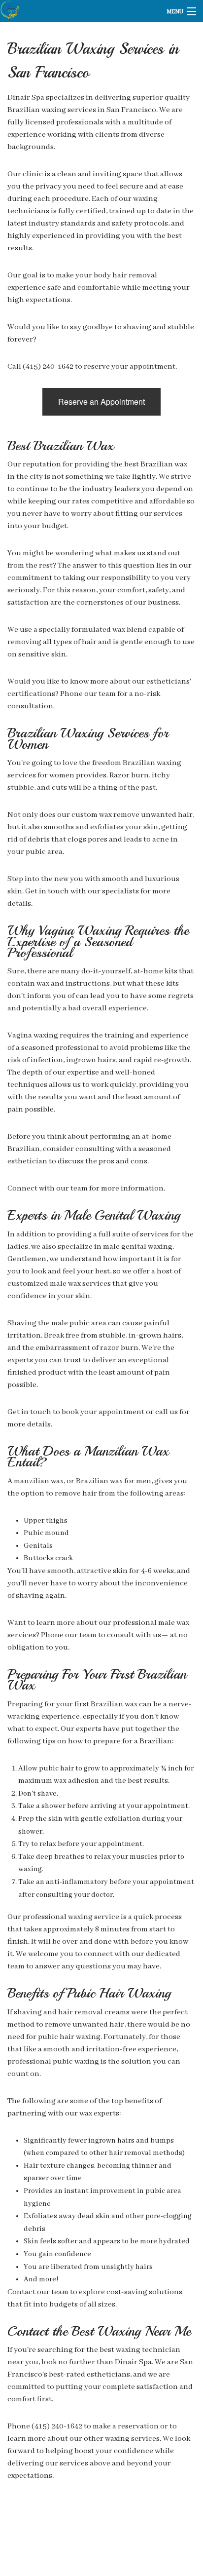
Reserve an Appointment (101, 402)
